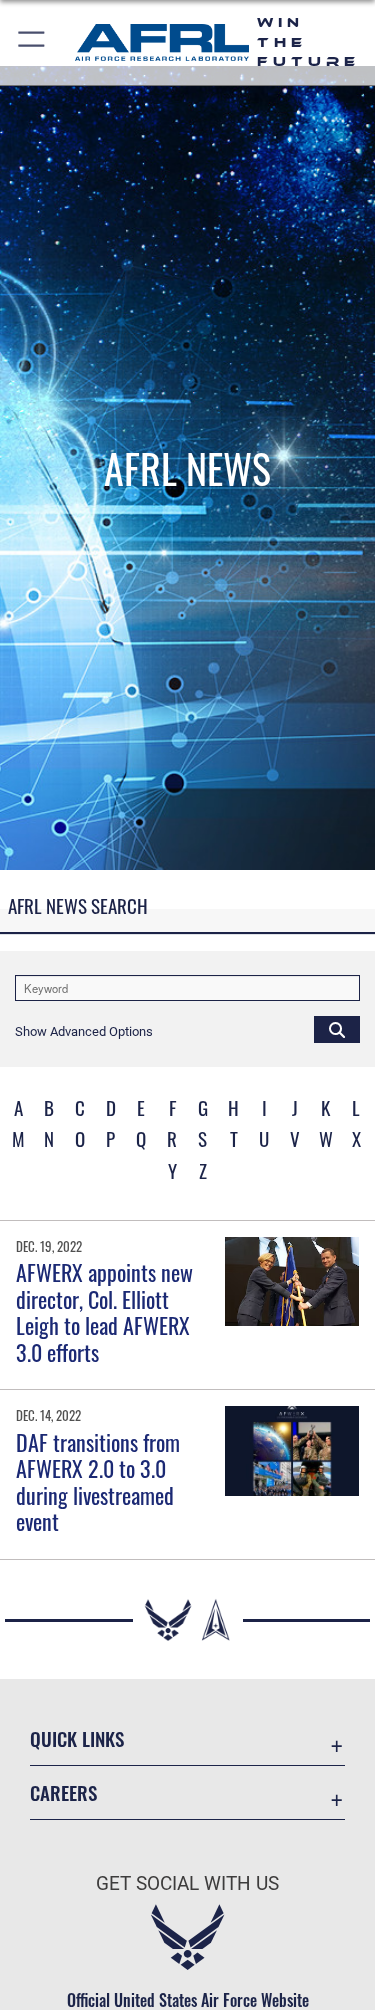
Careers (63, 1792)
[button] (32, 42)
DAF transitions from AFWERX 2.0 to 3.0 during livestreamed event (98, 1481)
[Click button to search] (337, 1029)
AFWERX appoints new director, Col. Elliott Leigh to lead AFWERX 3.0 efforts (104, 1311)
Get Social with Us (187, 1883)
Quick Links (77, 1738)
